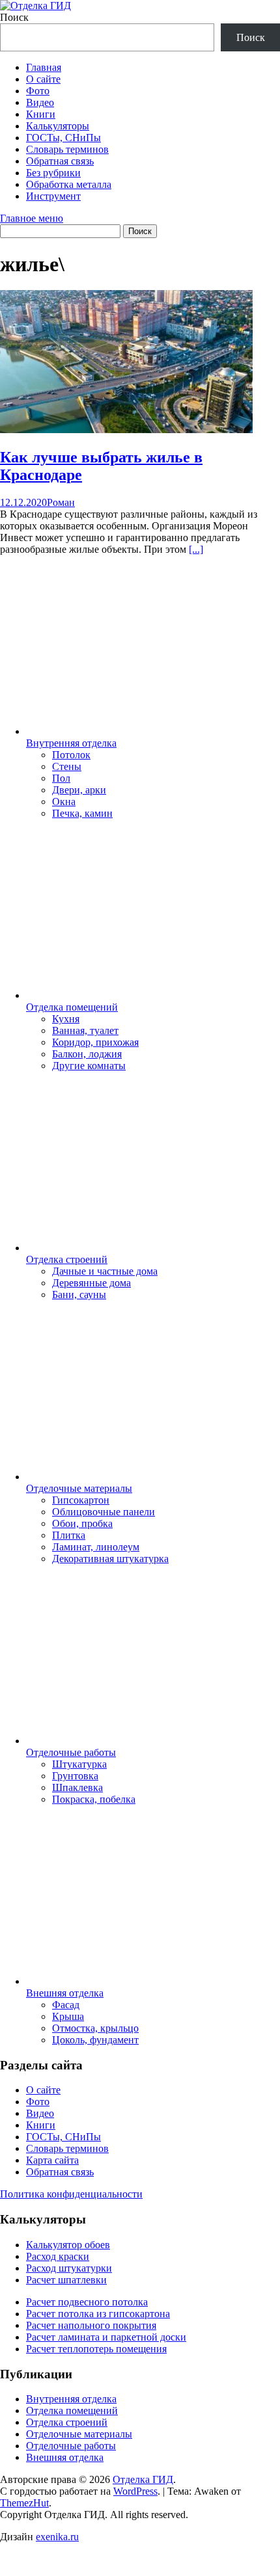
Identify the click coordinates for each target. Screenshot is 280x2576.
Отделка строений (67, 1259)
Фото (38, 91)
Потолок (71, 755)
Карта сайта (52, 2160)
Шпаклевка (77, 1787)
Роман (61, 502)
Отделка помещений (72, 1007)
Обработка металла (69, 184)
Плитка (69, 1535)
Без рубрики (53, 173)
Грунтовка (75, 1776)
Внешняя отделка (65, 1993)
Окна (64, 802)
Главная (44, 67)
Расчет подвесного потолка (87, 2302)
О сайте (43, 79)
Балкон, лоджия (87, 1054)
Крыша (68, 2016)
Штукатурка (79, 1764)
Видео (40, 102)
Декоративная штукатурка (110, 1559)
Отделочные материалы (79, 1488)
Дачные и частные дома (105, 1271)
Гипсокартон (81, 1500)
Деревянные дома (91, 1283)
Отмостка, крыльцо (95, 2028)
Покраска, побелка (94, 1799)
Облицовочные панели (104, 1512)
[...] (196, 549)
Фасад (66, 2005)
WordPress (135, 2491)
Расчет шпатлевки (66, 2280)
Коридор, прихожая (95, 1042)
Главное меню (32, 218)
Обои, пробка (82, 1523)
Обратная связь (60, 161)
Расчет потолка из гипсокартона (98, 2314)
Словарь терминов (67, 149)
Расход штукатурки (69, 2268)
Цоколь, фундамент (95, 2040)
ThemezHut (24, 2503)
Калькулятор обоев (68, 2245)
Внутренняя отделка (71, 743)
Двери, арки (79, 790)
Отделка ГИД (143, 2479)
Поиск (14, 17)
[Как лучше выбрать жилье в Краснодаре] (126, 430)
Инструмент (53, 196)
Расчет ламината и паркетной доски (106, 2337)
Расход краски (58, 2256)
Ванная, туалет (85, 1030)
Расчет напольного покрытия (91, 2325)
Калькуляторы (58, 126)
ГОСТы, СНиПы (63, 138)
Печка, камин (82, 813)
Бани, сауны (79, 1295)
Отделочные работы (71, 1752)
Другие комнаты (89, 1066)
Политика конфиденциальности (71, 2194)
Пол (61, 778)
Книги (41, 114)
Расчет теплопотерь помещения (96, 2349)
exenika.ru (57, 2537)
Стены (67, 766)
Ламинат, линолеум (96, 1547)
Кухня (66, 1019)
